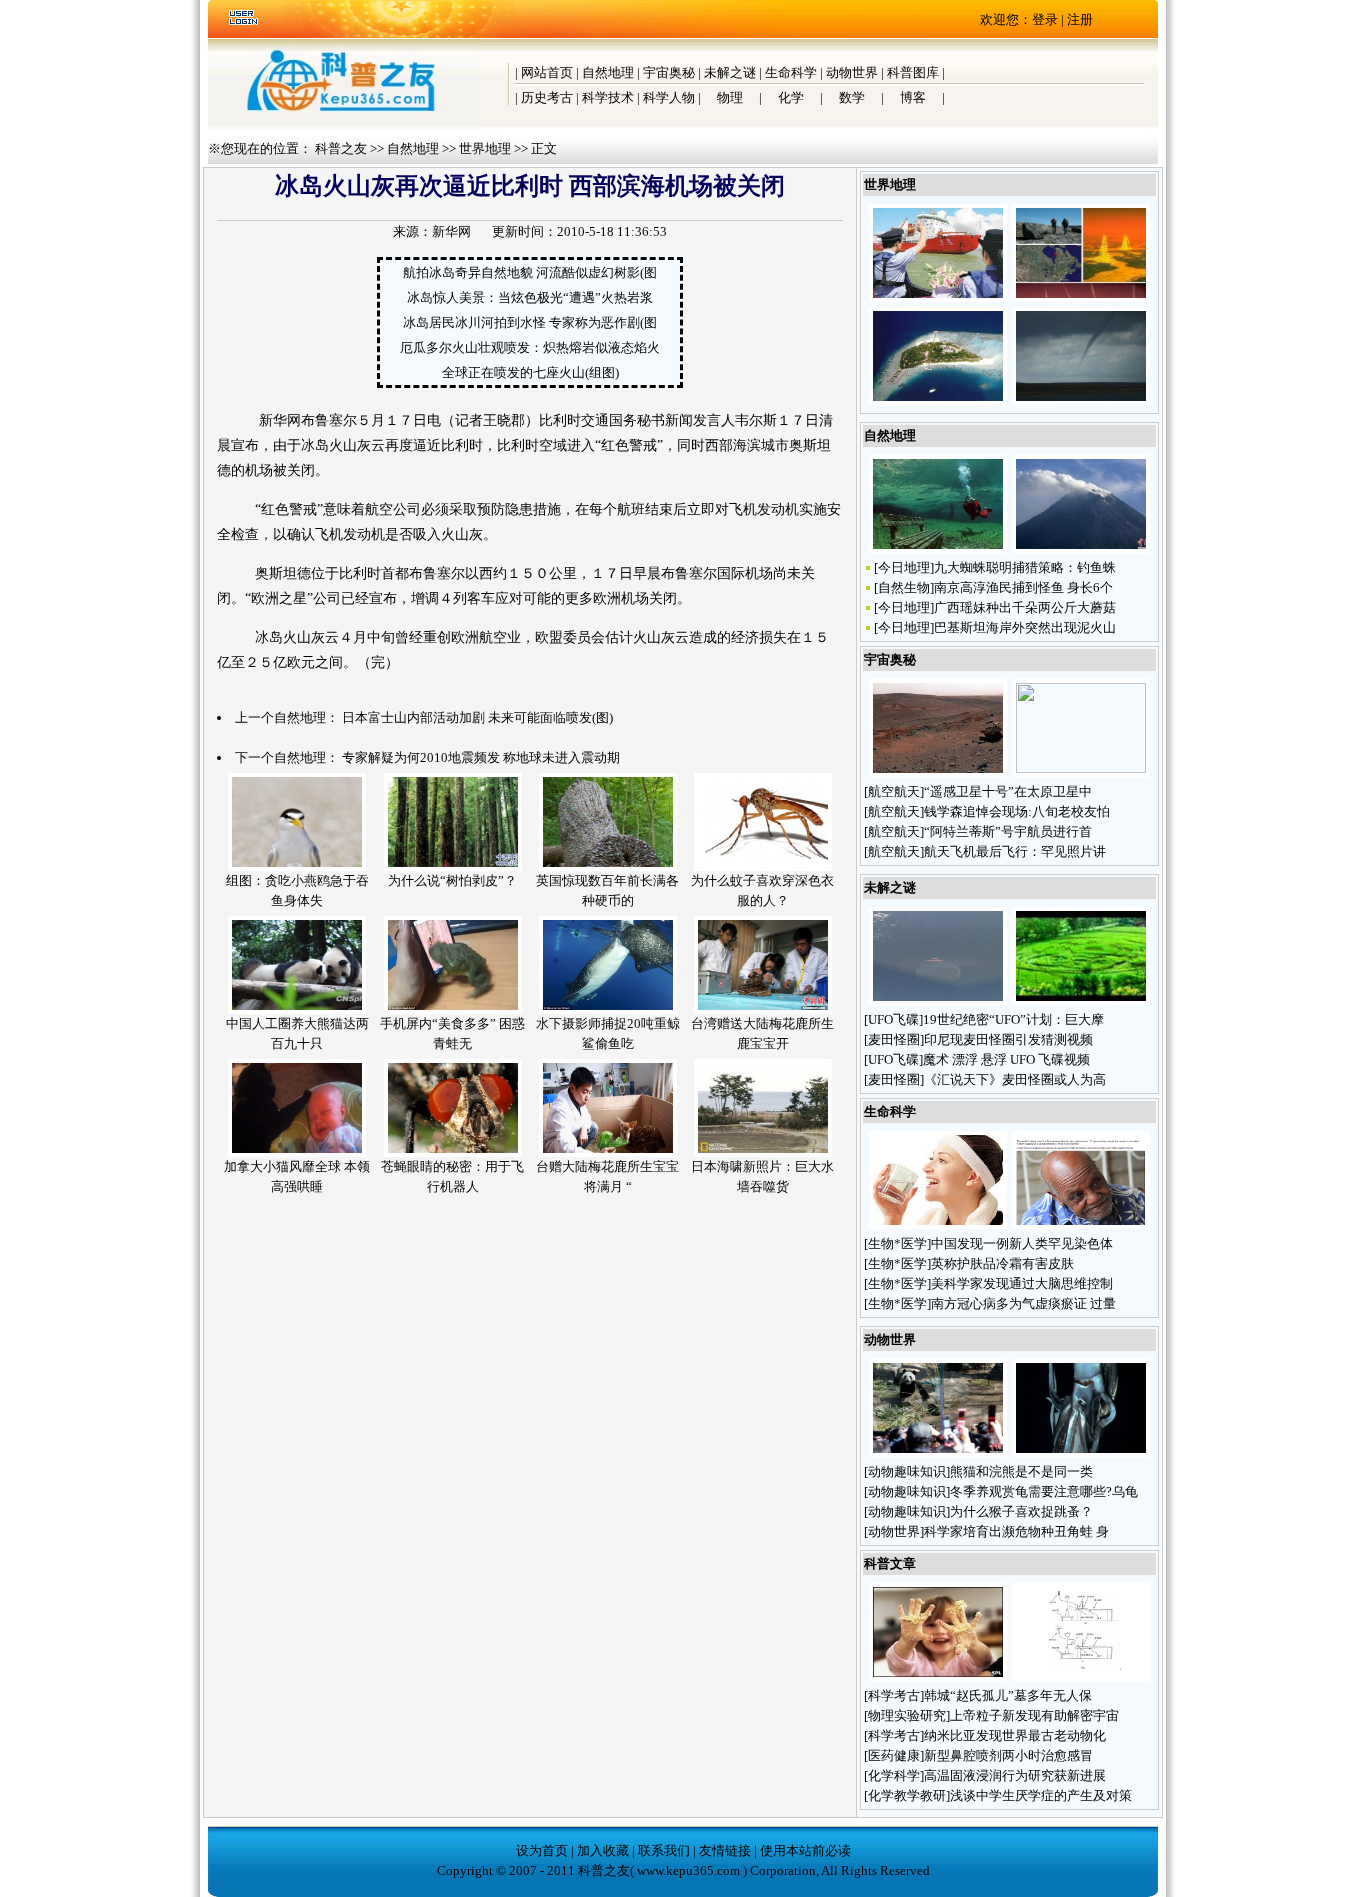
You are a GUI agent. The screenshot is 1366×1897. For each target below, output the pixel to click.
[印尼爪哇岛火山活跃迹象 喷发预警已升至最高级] (1081, 548)
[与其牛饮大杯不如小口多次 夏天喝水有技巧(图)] (938, 1224)
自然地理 (608, 72)
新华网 (451, 231)
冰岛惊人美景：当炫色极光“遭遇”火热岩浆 (530, 297)
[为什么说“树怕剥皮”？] (453, 866)
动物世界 (852, 72)
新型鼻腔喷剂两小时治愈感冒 (1008, 1755)
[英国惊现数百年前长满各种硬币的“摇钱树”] (608, 866)
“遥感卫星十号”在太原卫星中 (1008, 791)
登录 (1045, 19)
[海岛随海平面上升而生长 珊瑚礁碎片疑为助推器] (938, 400)
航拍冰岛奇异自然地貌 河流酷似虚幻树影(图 (530, 272)
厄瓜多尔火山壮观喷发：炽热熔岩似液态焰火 (530, 347)
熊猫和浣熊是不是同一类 (1023, 1471)
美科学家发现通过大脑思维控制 (1022, 1283)
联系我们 (664, 1850)
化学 (791, 97)
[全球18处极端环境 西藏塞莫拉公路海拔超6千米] (1081, 297)
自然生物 (904, 587)
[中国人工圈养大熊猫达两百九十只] (297, 1009)
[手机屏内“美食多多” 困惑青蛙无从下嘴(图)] (453, 1009)
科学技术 (608, 97)
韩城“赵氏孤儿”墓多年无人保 (1008, 1695)
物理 (730, 97)
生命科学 (791, 72)
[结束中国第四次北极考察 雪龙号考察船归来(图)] (938, 297)
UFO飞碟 (893, 1019)
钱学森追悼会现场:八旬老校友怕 (1017, 811)
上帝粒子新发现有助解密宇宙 (1034, 1715)
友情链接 (725, 1850)
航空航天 (894, 791)
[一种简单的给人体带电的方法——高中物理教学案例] (1081, 1676)
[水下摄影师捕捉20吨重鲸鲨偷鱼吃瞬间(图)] (608, 1009)
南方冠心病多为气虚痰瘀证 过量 (1023, 1303)
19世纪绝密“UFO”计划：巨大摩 (1013, 1019)
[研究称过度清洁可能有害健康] (938, 1676)
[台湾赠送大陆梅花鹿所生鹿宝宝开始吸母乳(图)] (763, 1009)
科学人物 (669, 97)
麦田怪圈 (894, 1039)
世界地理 (485, 148)
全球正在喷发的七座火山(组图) (530, 372)
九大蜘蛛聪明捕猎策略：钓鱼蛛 (1025, 567)
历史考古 (547, 97)
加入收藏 (603, 1850)
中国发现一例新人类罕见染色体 (1022, 1243)
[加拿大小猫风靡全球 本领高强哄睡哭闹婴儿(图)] (297, 1152)
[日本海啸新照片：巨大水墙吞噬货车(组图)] (763, 1152)
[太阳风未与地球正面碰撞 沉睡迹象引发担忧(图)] (1081, 768)
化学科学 (894, 1775)
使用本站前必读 (805, 1850)
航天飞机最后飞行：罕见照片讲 (1015, 851)
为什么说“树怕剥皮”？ (452, 880)
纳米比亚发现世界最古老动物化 (1015, 1735)
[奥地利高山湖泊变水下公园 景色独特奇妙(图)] (938, 548)
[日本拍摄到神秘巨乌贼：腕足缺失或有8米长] (1081, 1452)
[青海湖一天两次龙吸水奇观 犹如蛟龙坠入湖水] (1081, 400)
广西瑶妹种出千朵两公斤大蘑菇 (1025, 607)
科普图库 (913, 72)
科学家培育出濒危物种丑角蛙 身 (1016, 1531)
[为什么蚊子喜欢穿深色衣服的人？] (763, 866)
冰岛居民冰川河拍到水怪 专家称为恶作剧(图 (530, 322)
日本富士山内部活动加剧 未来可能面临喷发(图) (477, 717)
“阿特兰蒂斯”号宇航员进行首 (1008, 831)
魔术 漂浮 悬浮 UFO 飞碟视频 (1006, 1059)
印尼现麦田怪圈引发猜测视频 (1008, 1039)
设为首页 (542, 1850)
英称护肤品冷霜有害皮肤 (1002, 1263)
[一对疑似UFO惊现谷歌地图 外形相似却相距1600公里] (938, 1000)
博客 (913, 97)
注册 (1080, 19)
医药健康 (894, 1755)
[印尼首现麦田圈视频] (1081, 1000)
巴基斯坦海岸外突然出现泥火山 (1025, 627)
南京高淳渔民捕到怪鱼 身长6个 (1023, 587)
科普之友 (341, 148)
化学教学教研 (907, 1795)
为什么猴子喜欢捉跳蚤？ (1023, 1511)
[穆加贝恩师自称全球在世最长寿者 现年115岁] (1081, 1224)
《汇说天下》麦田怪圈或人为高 (1015, 1079)
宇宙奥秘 (669, 72)
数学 (852, 97)
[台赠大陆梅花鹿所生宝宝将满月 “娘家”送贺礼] (608, 1152)
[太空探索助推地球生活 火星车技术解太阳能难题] (938, 772)
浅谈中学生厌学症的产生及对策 (1041, 1795)
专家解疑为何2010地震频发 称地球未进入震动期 (481, 757)
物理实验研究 (907, 1715)
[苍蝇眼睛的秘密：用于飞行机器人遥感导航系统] (453, 1152)
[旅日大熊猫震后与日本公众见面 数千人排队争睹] (938, 1452)
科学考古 (894, 1695)
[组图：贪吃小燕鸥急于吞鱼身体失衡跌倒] (297, 866)
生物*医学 (897, 1243)
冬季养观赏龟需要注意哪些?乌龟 (1044, 1491)
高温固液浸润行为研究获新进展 (1015, 1775)
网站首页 (547, 72)
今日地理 (904, 567)
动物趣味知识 (907, 1471)
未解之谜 (730, 72)
